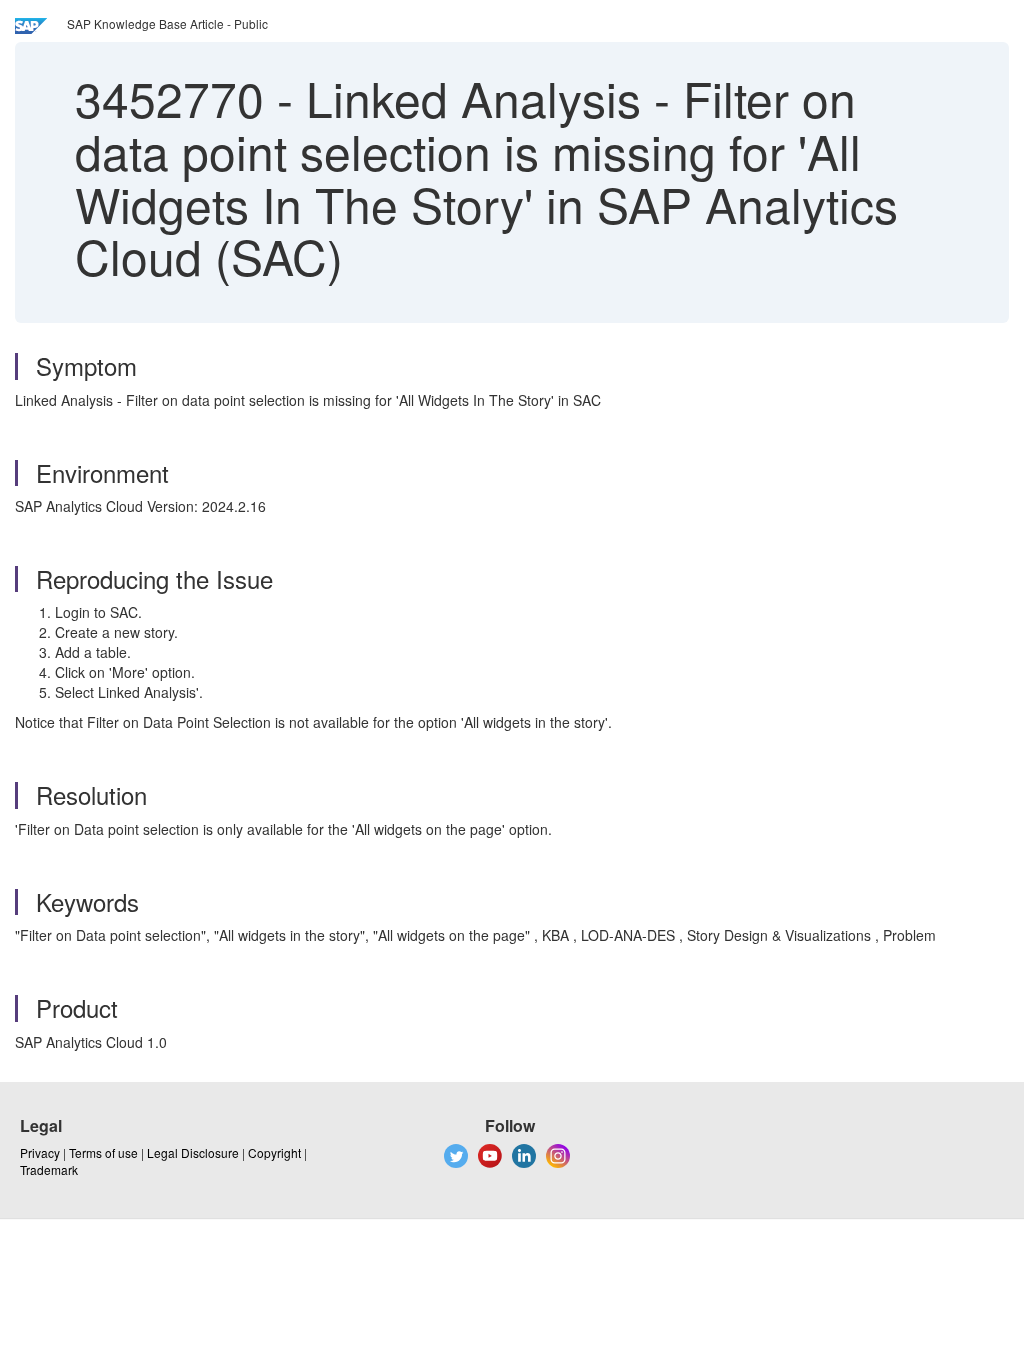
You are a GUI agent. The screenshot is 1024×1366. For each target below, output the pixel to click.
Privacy (40, 1152)
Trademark (49, 1169)
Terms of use (103, 1152)
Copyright (274, 1152)
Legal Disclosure (193, 1152)
